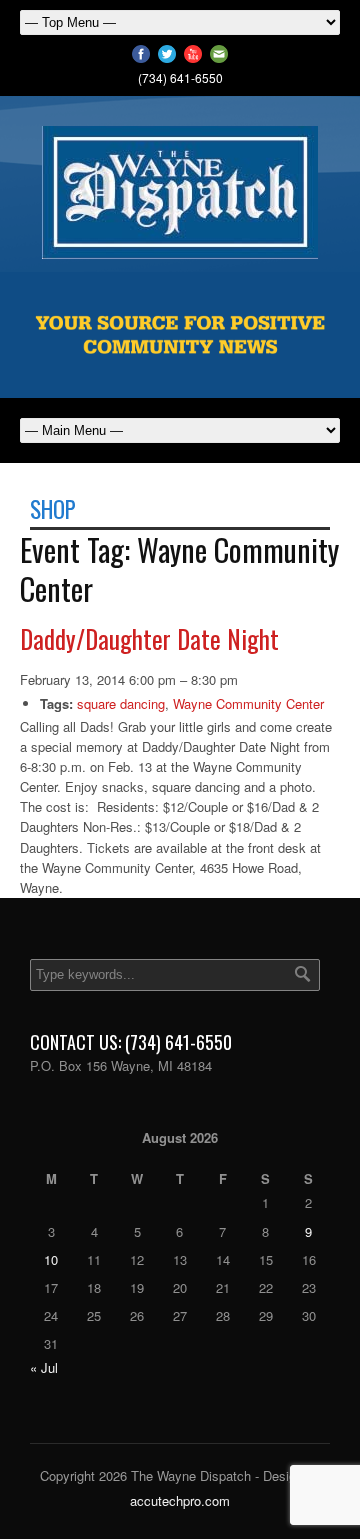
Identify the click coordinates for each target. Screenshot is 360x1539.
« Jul (44, 1367)
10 (51, 1259)
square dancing (121, 703)
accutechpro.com (180, 1500)
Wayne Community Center (248, 703)
